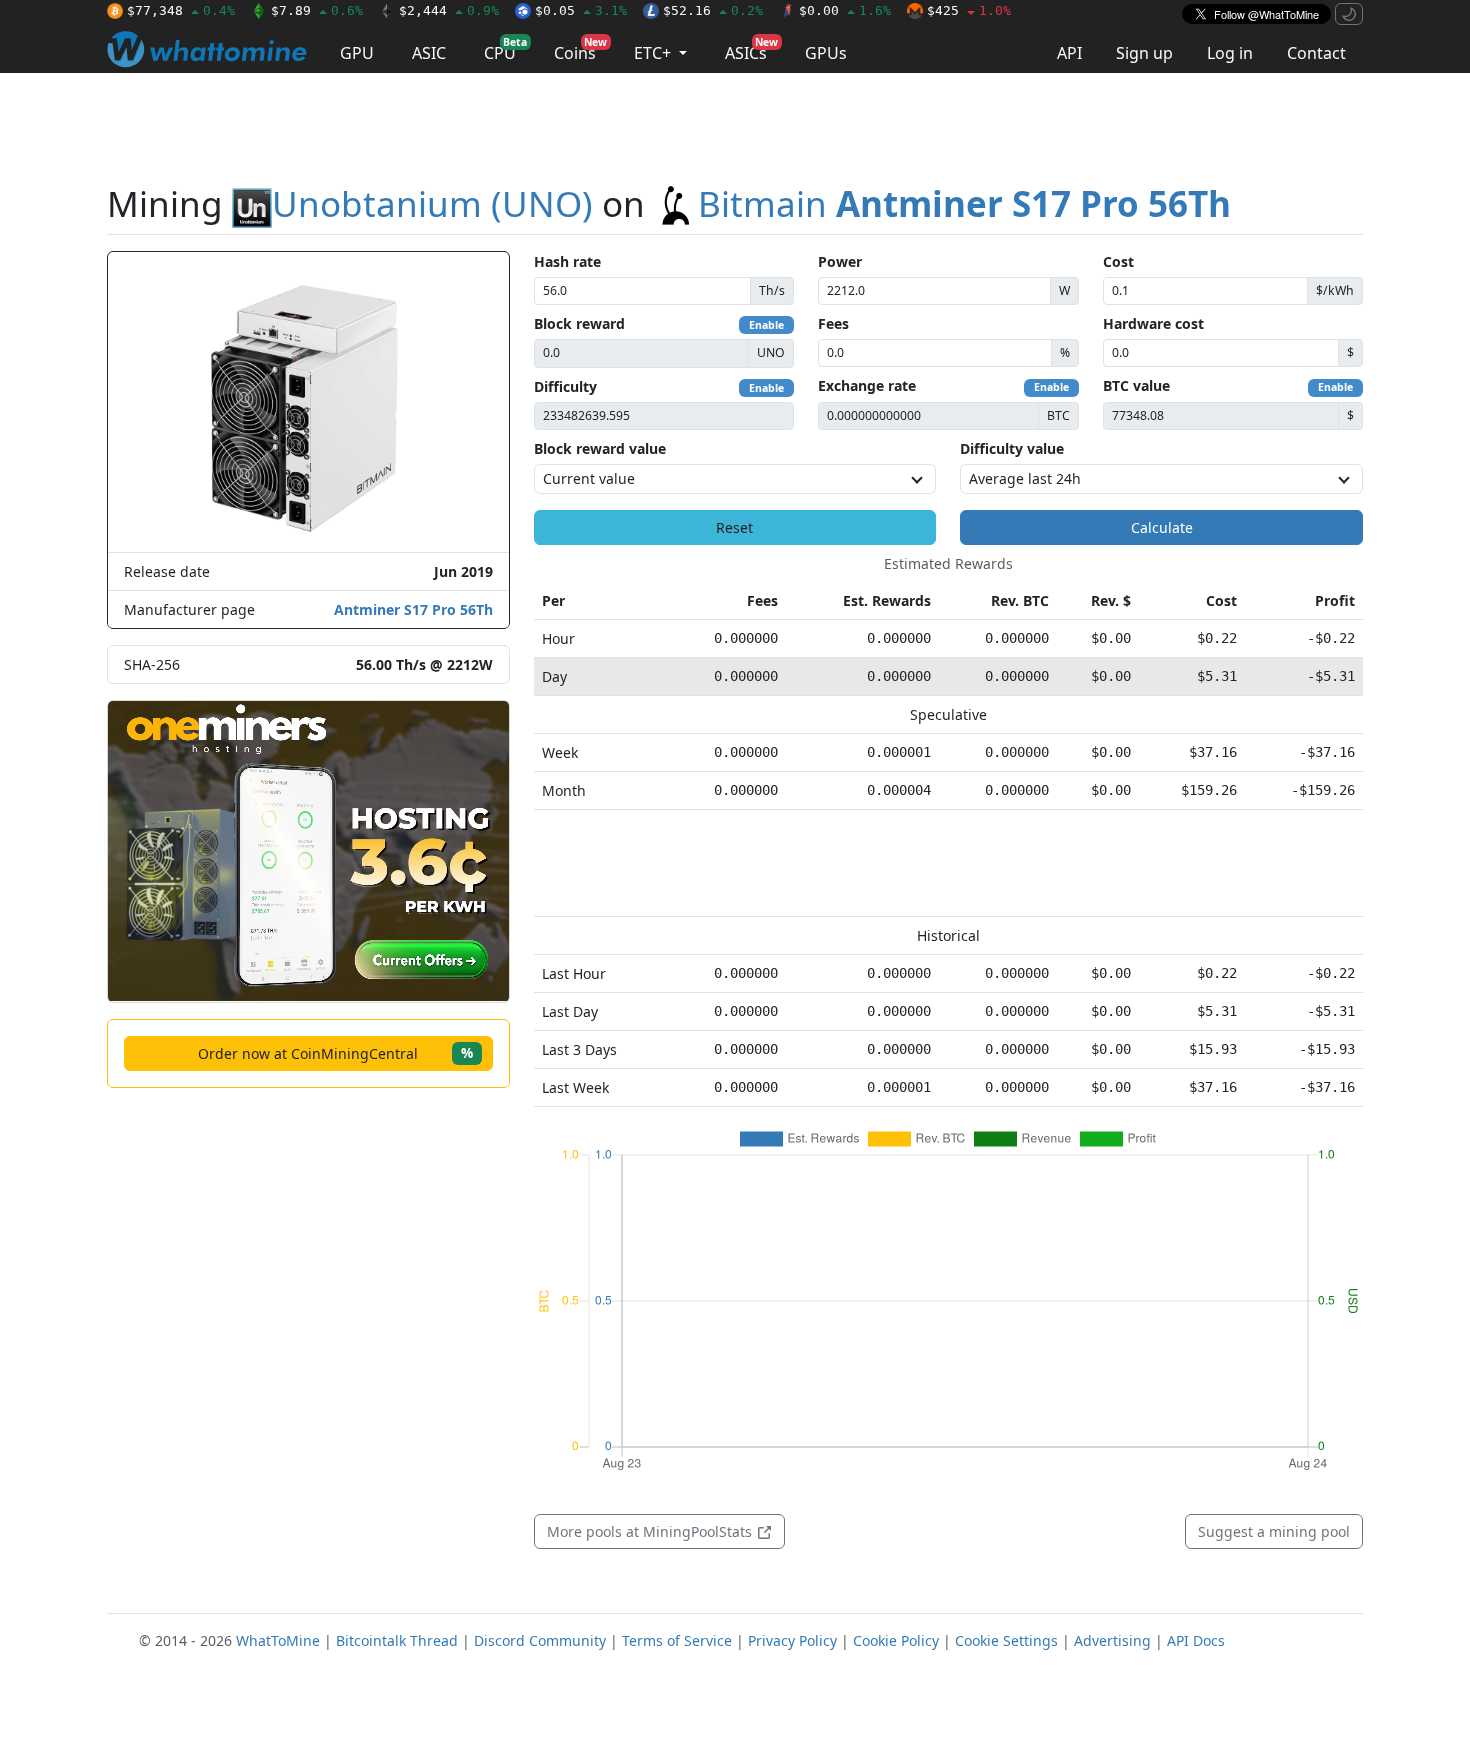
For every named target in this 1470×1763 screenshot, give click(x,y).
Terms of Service (677, 1640)
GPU (357, 53)
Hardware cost (1153, 323)
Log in (1230, 53)
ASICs (751, 49)
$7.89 (317, 10)
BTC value (1136, 385)
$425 (969, 10)
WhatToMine (278, 1640)
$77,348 (181, 10)
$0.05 (581, 10)
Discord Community (540, 1640)
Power (840, 261)
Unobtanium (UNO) (432, 203)
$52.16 (713, 10)
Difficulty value (1012, 448)
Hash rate (567, 261)
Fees (833, 323)
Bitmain (964, 203)
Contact (1316, 53)
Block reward (579, 323)
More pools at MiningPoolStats (651, 1531)
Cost (1118, 261)
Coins (580, 49)
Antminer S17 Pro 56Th (413, 609)
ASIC (429, 53)
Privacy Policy (792, 1640)
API (1069, 53)
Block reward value (600, 448)
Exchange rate (867, 385)
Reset (734, 527)
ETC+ (654, 53)
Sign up (1144, 53)
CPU (505, 49)
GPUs (826, 53)
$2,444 (449, 10)
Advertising (1112, 1640)
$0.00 (845, 10)
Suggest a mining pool (1274, 1531)
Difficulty (565, 386)
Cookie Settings (1006, 1640)
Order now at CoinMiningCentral (335, 1052)
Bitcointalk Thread (397, 1640)
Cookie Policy (896, 1640)
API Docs (1196, 1640)
